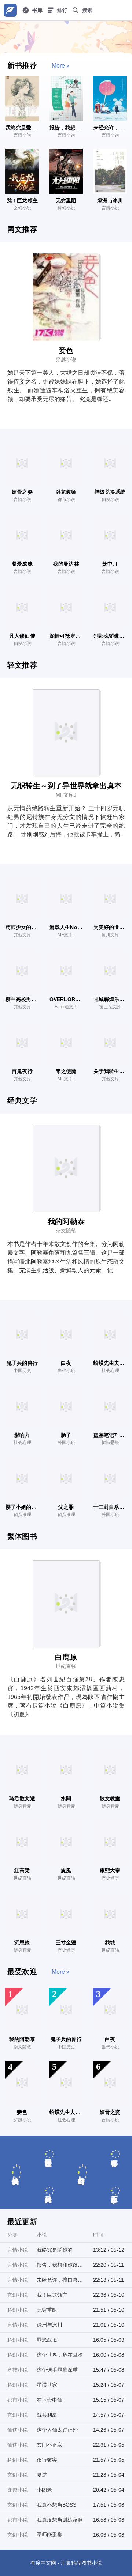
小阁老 (44, 2490)
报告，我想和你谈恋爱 (60, 2265)
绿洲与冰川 (49, 2325)
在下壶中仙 (49, 2400)
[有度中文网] (10, 10)
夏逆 (42, 2475)
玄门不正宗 (49, 2445)
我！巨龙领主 (52, 2295)
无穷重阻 (47, 2310)
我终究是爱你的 (55, 2250)
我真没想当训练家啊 (60, 2520)
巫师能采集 (49, 2535)
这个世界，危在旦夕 (60, 2355)
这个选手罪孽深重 (57, 2370)
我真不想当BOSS (56, 2505)
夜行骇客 (47, 2460)
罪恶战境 (47, 2340)
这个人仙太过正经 (57, 2430)
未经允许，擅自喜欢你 (60, 2280)
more (58, 66)
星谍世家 (47, 2385)
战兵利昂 (47, 2415)
